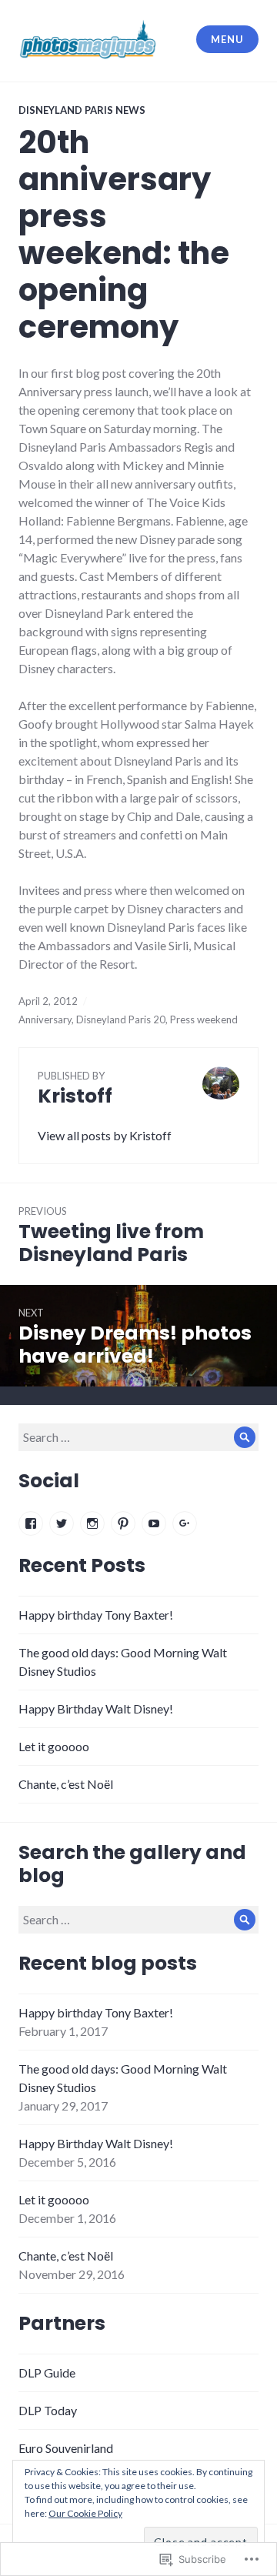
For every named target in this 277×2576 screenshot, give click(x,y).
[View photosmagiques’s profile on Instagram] (92, 1523)
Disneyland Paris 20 (121, 1019)
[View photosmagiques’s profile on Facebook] (31, 1523)
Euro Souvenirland (66, 2448)
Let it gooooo (54, 1746)
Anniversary (45, 1019)
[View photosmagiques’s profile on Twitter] (62, 1523)
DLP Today (48, 2410)
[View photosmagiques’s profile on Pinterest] (123, 1523)
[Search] (245, 1437)
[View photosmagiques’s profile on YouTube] (154, 1523)
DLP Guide (47, 2372)
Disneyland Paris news (82, 110)
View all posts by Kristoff (105, 1135)
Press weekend (204, 1019)
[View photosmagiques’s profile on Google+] (185, 1523)
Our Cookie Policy (85, 2513)
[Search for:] (138, 1437)
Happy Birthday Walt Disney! (96, 1708)
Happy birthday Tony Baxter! (96, 1615)
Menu (227, 39)
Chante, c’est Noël (66, 1784)
